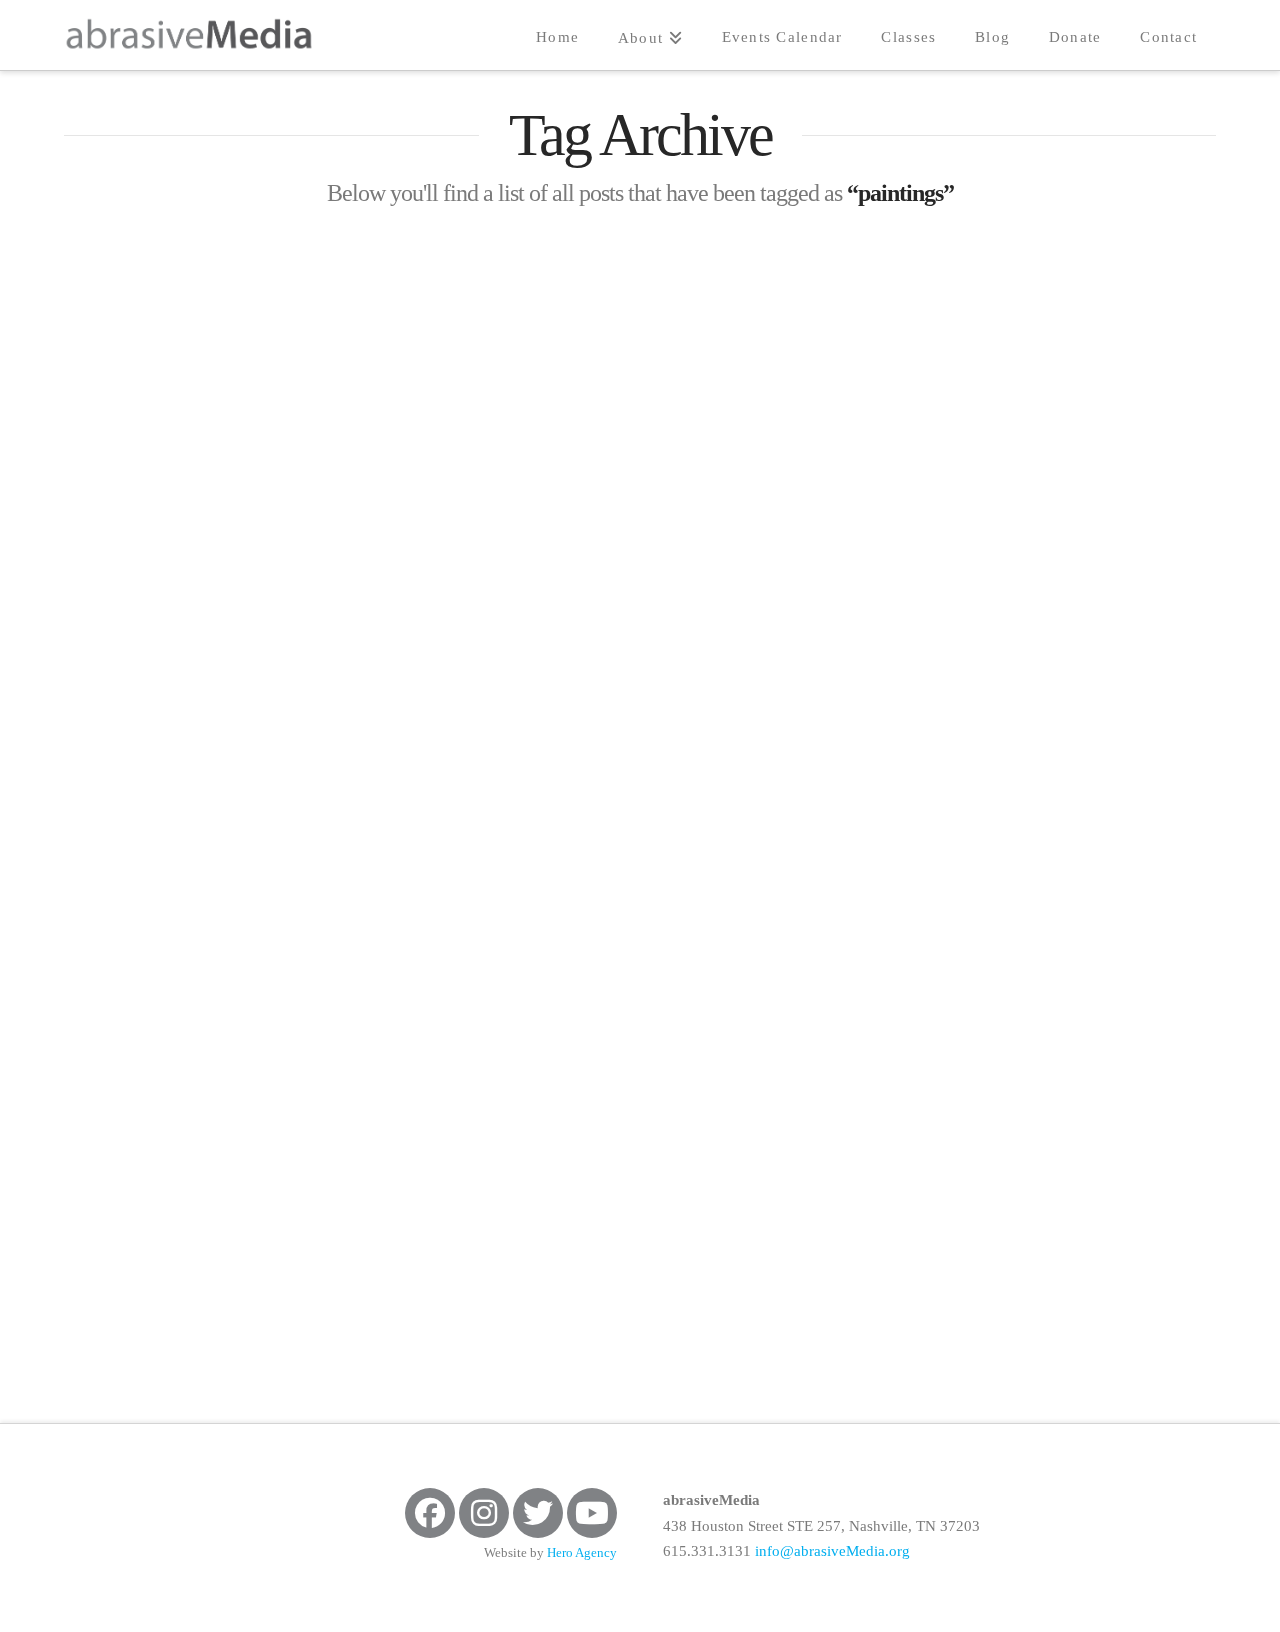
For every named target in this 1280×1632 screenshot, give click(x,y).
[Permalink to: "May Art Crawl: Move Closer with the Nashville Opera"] (245, 306)
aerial (103, 561)
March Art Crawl (172, 1172)
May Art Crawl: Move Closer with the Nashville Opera (230, 417)
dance (303, 561)
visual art (116, 652)
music (100, 606)
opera (182, 606)
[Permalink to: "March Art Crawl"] (245, 931)
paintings (275, 606)
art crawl (204, 561)
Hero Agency (582, 1553)
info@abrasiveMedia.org (832, 1551)
